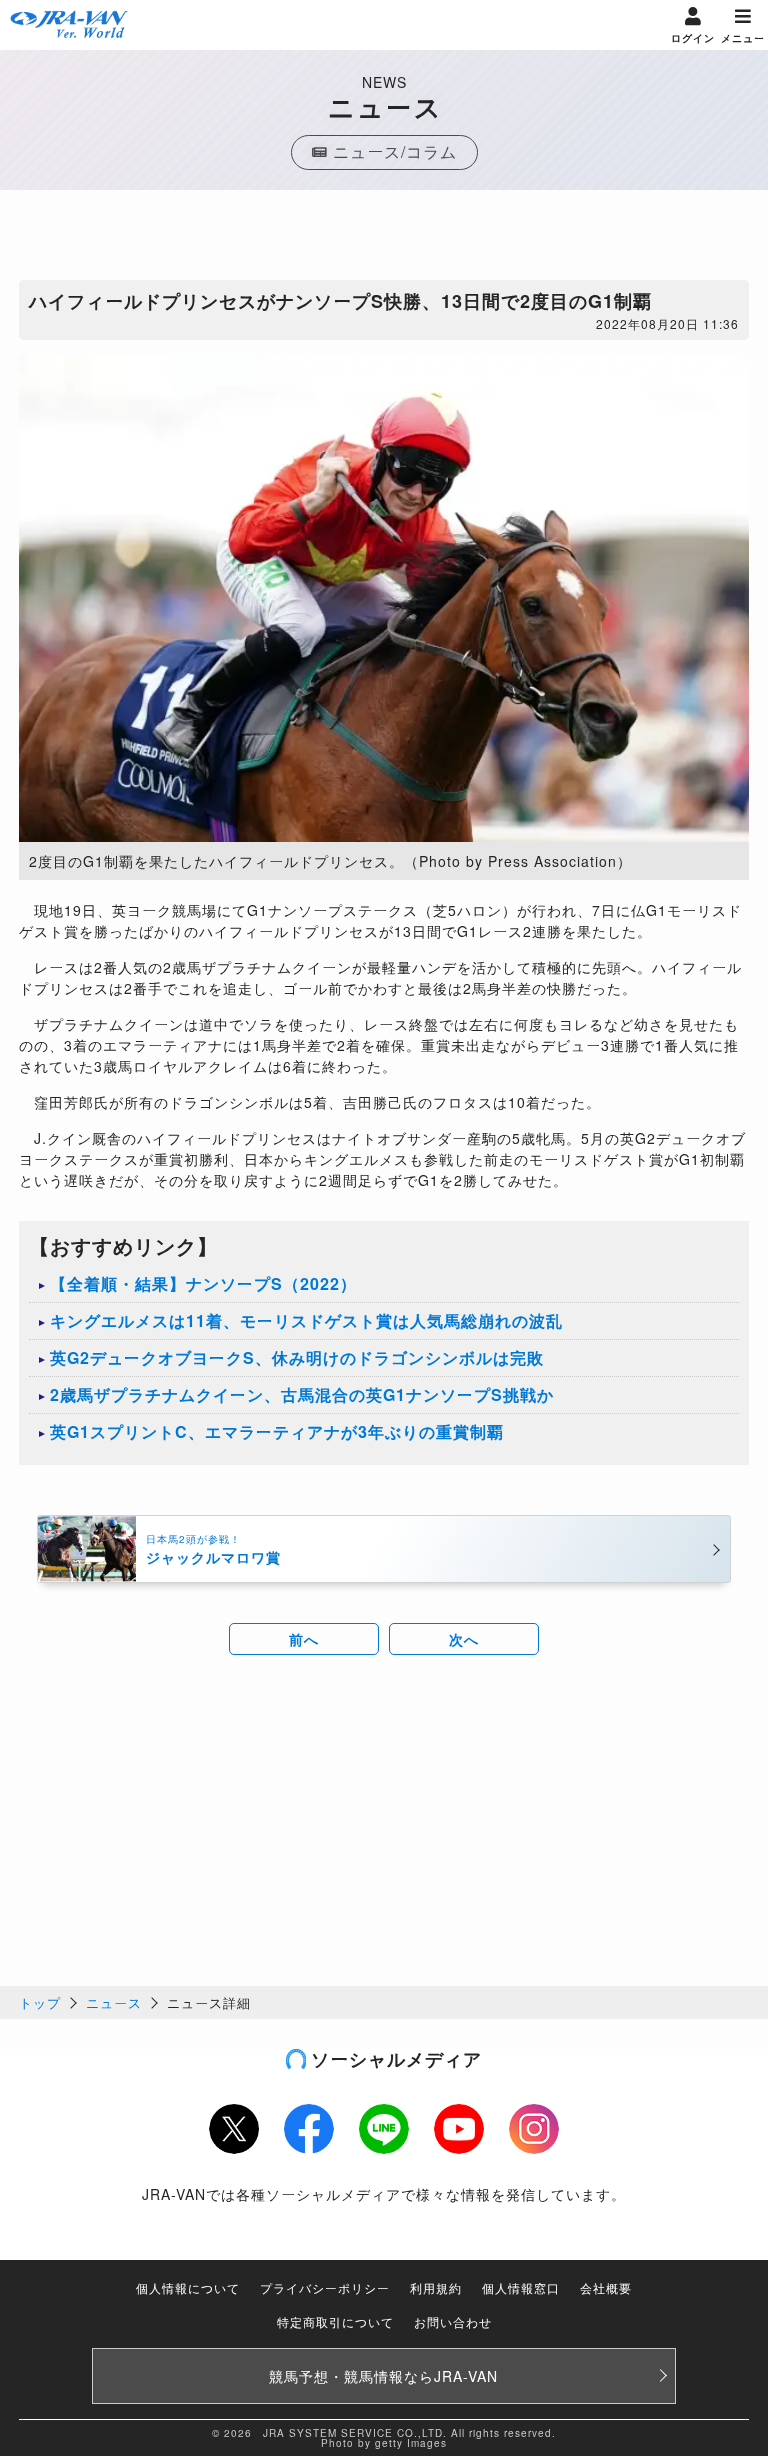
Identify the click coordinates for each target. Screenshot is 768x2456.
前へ (304, 1639)
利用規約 (436, 2287)
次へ (464, 1639)
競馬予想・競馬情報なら (383, 2376)
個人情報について (188, 2287)
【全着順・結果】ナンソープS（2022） (203, 1283)
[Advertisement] (384, 240)
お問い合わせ (453, 2321)
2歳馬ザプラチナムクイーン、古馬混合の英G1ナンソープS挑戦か (302, 1394)
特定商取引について (335, 2321)
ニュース (114, 2002)
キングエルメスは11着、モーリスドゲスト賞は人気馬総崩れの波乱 (306, 1320)
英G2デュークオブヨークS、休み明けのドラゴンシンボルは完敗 (297, 1357)
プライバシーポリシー (325, 2287)
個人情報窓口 (521, 2287)
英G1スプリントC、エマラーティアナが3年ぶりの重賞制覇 (277, 1431)
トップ (40, 2002)
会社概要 (606, 2287)
